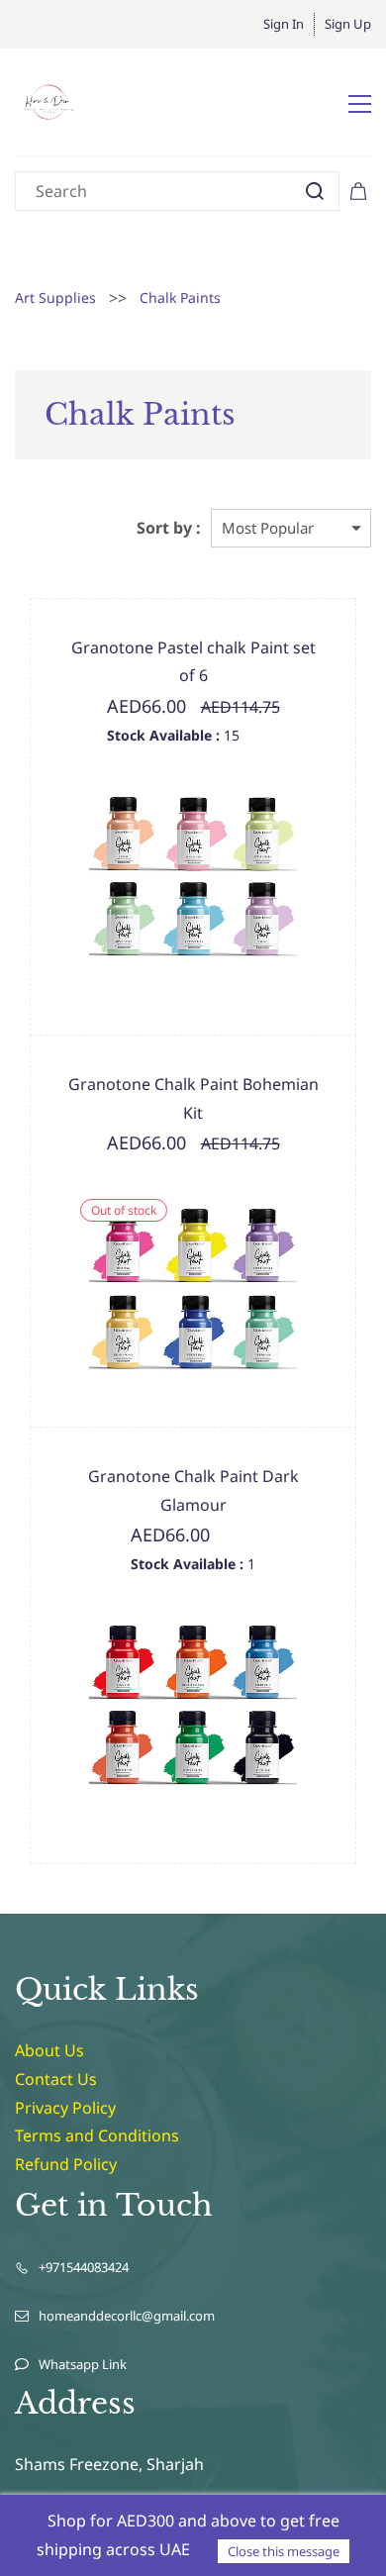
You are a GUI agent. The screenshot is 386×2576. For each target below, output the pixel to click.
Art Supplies (55, 297)
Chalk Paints (180, 297)
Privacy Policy (65, 2108)
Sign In (284, 24)
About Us (49, 2050)
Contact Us (56, 2079)
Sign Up (348, 24)
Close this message (284, 2551)
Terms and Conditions (97, 2135)
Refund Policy (66, 2164)
